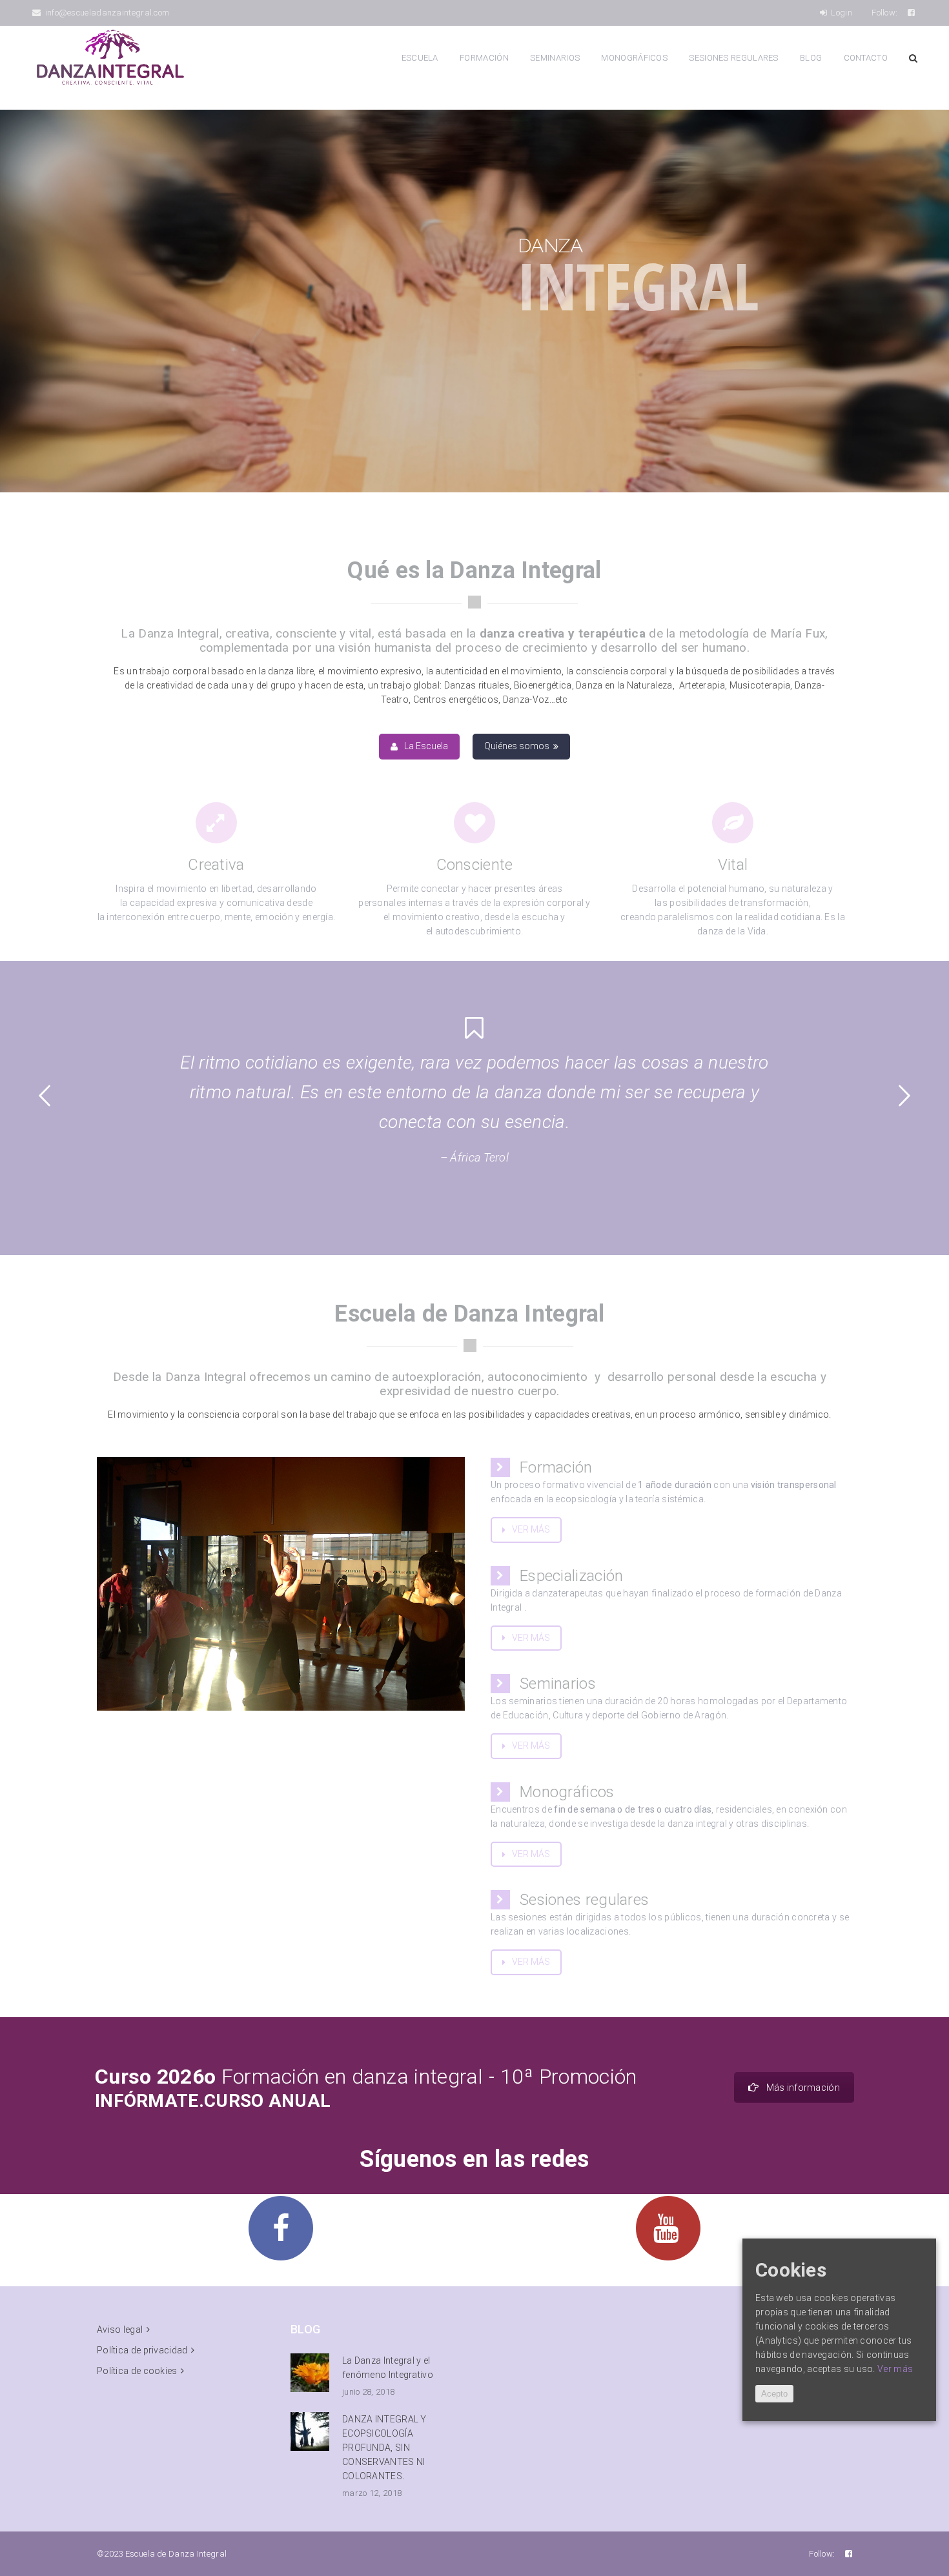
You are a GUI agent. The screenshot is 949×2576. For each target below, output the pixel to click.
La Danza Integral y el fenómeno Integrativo (388, 2368)
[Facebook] (912, 13)
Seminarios (555, 58)
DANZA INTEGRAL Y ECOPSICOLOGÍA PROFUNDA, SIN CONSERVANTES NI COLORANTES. (384, 2448)
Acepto (774, 2394)
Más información (803, 2088)
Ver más (895, 2369)
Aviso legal (120, 2329)
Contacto (866, 58)
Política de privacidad (142, 2350)
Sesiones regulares (733, 58)
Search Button (913, 58)
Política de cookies (137, 2371)
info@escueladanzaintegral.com (106, 13)
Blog (811, 58)
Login (841, 13)
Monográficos (634, 58)
